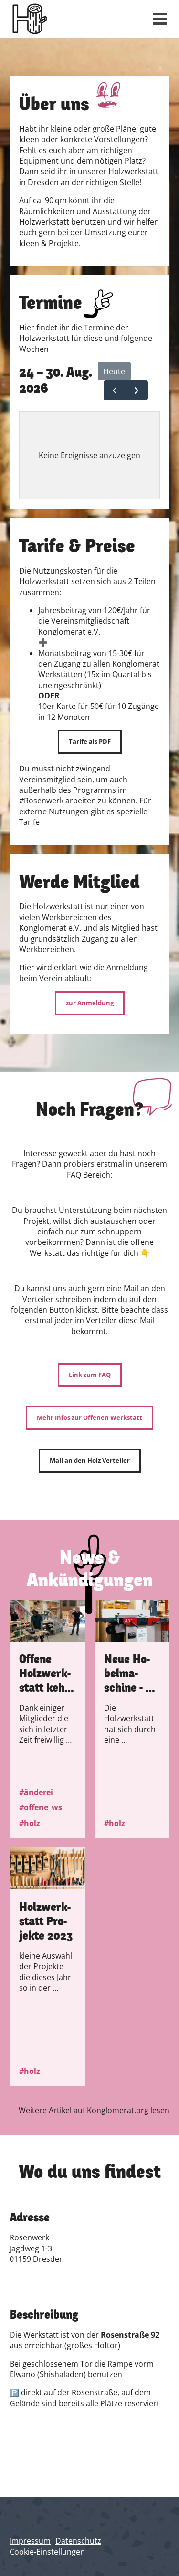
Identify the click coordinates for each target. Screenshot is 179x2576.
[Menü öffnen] (160, 19)
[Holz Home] (74, 19)
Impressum (30, 2541)
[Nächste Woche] (137, 390)
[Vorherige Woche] (115, 390)
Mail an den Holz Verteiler (90, 1460)
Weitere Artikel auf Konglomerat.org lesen (94, 2110)
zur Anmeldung (90, 1003)
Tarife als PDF (90, 741)
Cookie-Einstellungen (47, 2552)
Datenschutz (78, 2541)
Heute (114, 371)
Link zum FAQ (90, 1375)
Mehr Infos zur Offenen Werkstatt (89, 1417)
